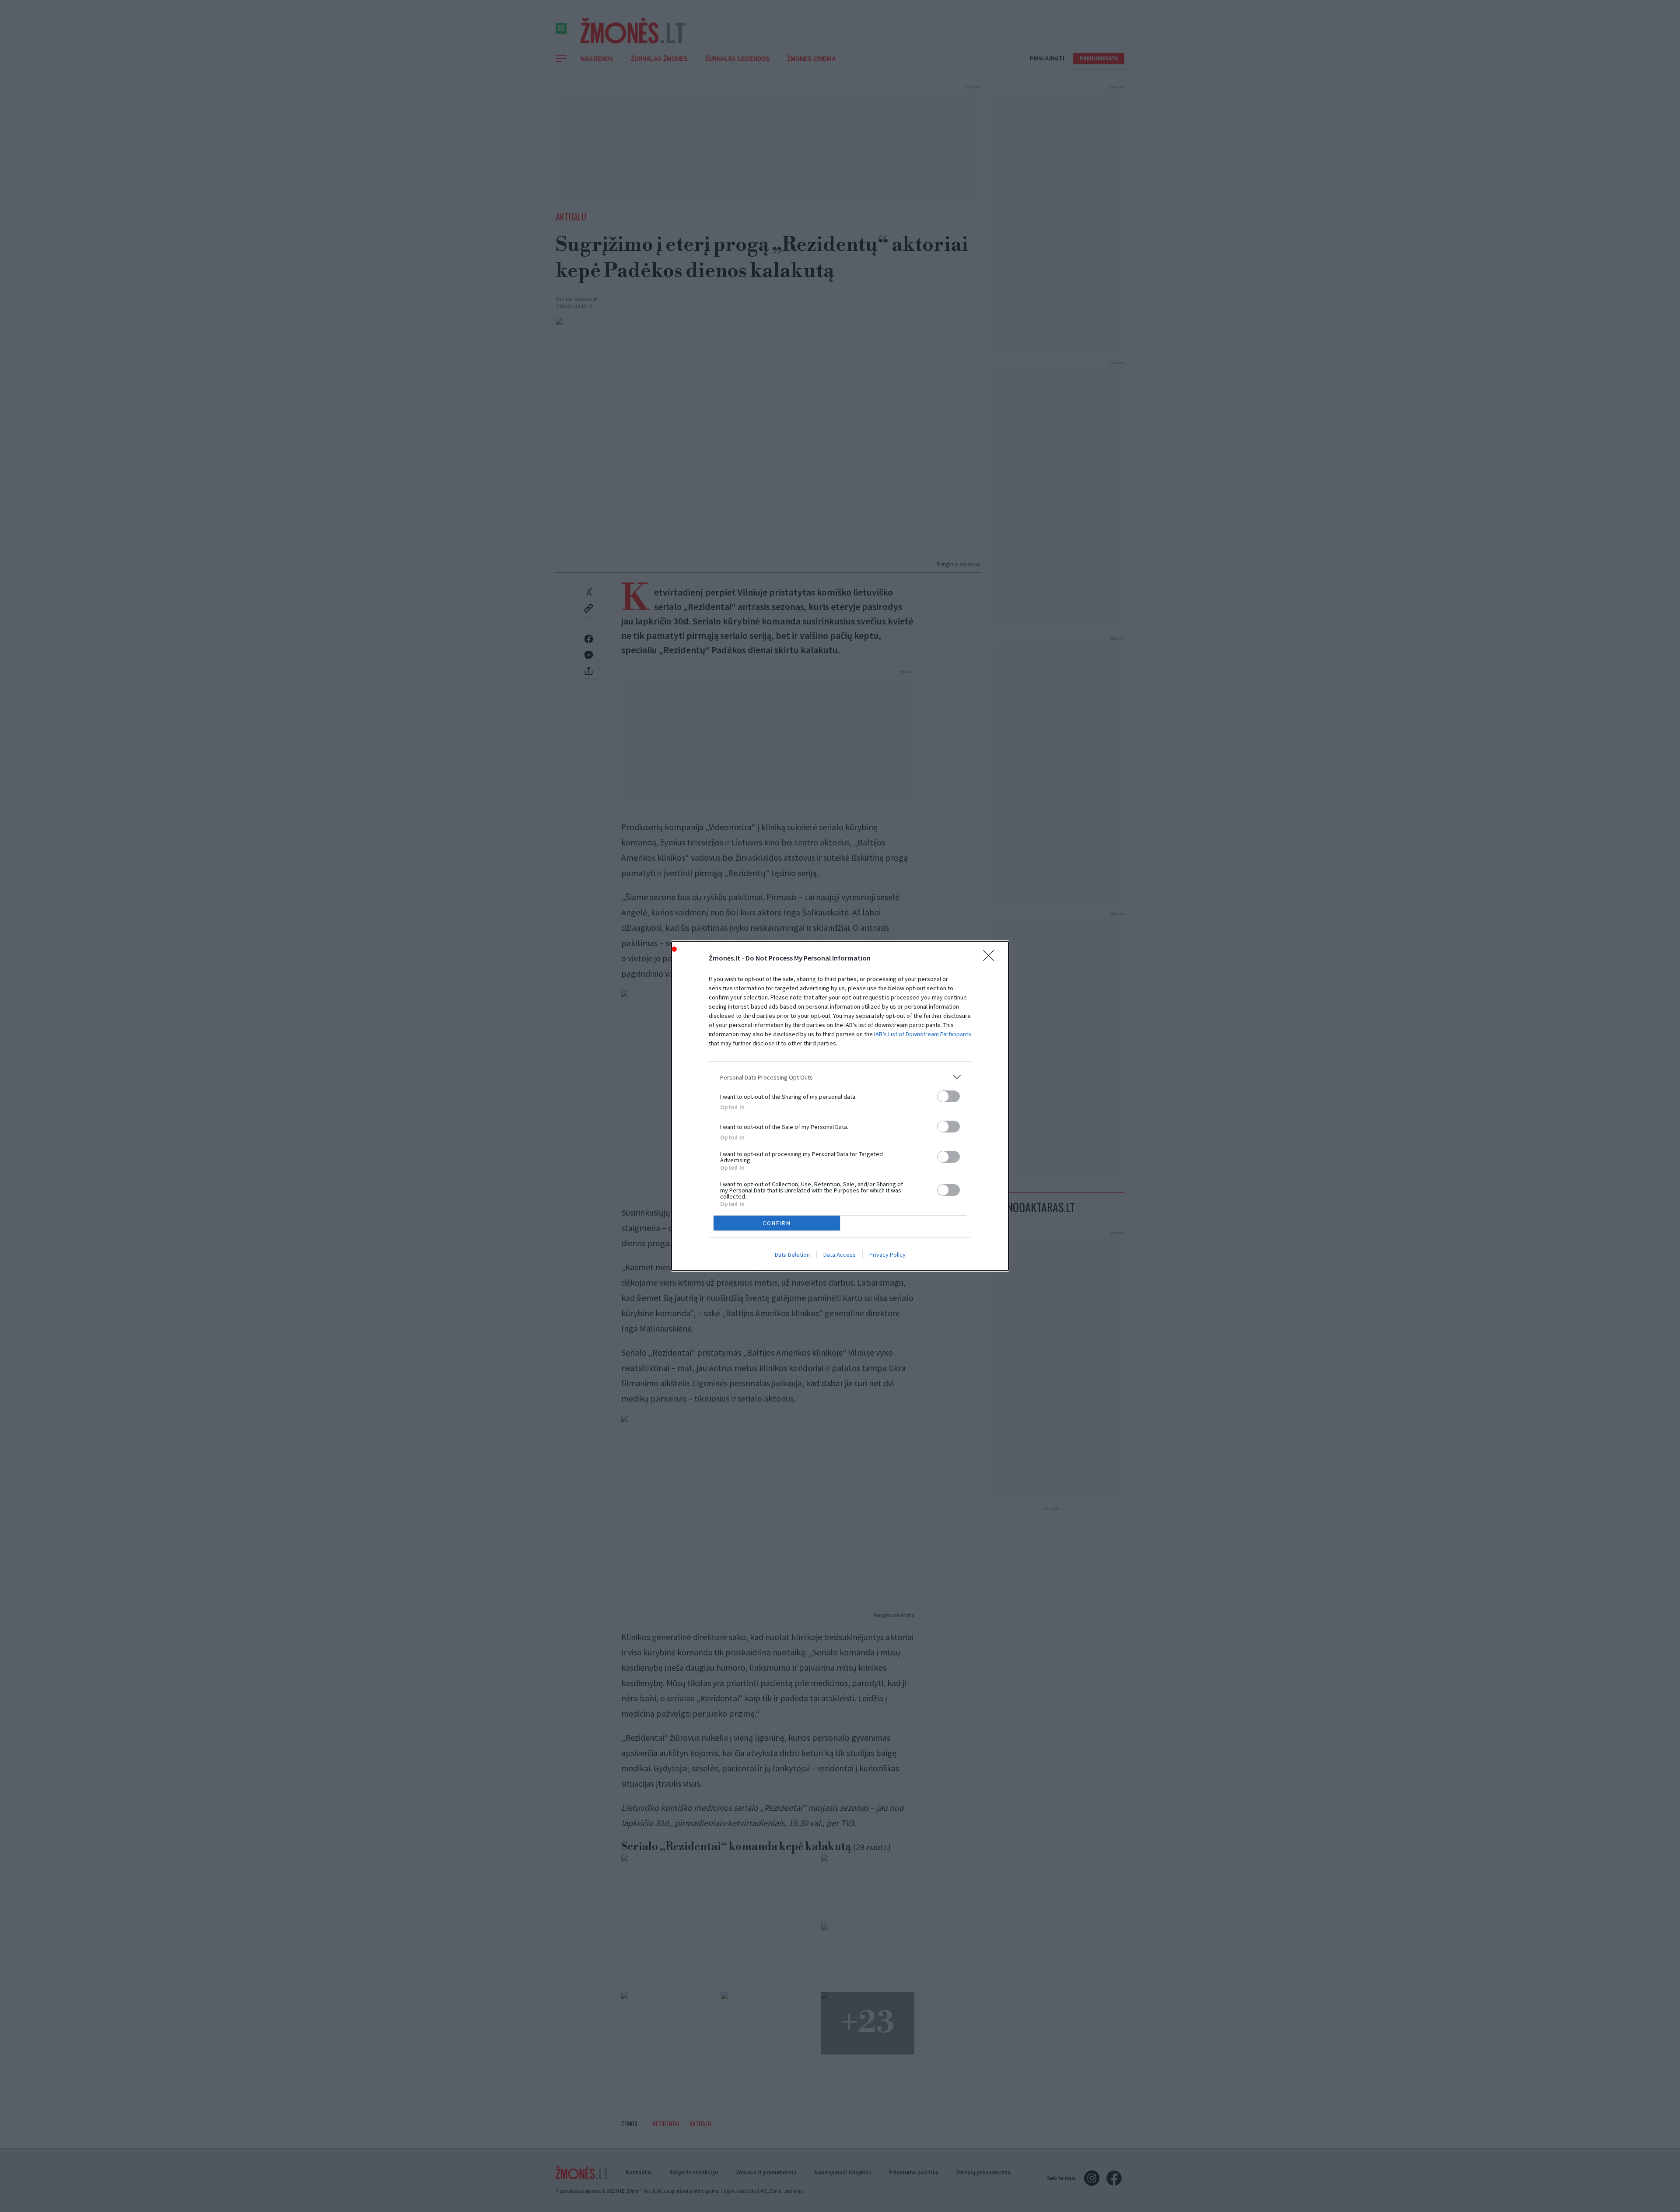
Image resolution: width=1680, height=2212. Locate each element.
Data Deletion (792, 1255)
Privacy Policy (887, 1255)
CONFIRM (777, 1223)
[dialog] (840, 1106)
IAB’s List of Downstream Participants (923, 1034)
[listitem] (840, 1077)
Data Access (840, 1255)
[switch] (948, 1096)
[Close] (991, 958)
